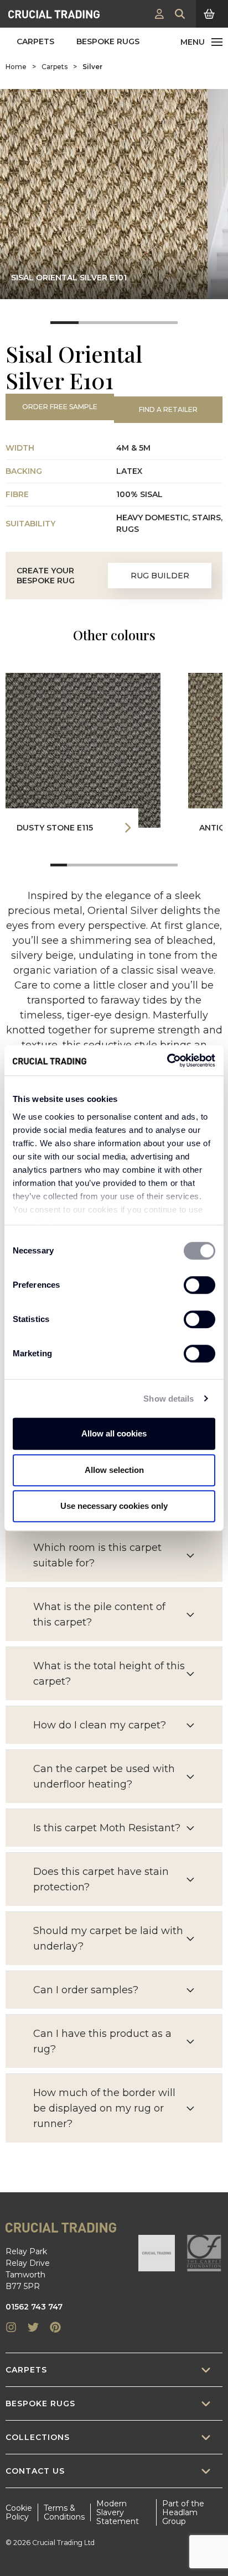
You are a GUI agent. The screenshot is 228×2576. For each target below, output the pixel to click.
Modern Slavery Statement (118, 2512)
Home (16, 67)
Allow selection (114, 1470)
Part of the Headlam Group (183, 2512)
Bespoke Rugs (108, 41)
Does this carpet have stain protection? (101, 1879)
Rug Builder (160, 576)
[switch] (199, 1285)
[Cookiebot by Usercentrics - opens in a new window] (167, 1060)
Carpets (35, 41)
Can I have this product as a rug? (102, 2041)
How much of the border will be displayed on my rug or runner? (104, 2108)
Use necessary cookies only (114, 1506)
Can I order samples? (86, 1990)
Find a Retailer (168, 409)
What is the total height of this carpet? (109, 1674)
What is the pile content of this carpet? (99, 1614)
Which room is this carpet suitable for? (97, 1555)
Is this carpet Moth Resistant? (107, 1828)
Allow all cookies (114, 1433)
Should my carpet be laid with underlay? (108, 1938)
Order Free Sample (60, 407)
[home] (54, 14)
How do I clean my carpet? (100, 1725)
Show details (169, 1399)
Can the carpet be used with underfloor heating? (104, 1776)
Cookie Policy (19, 2512)
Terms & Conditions (64, 2512)
